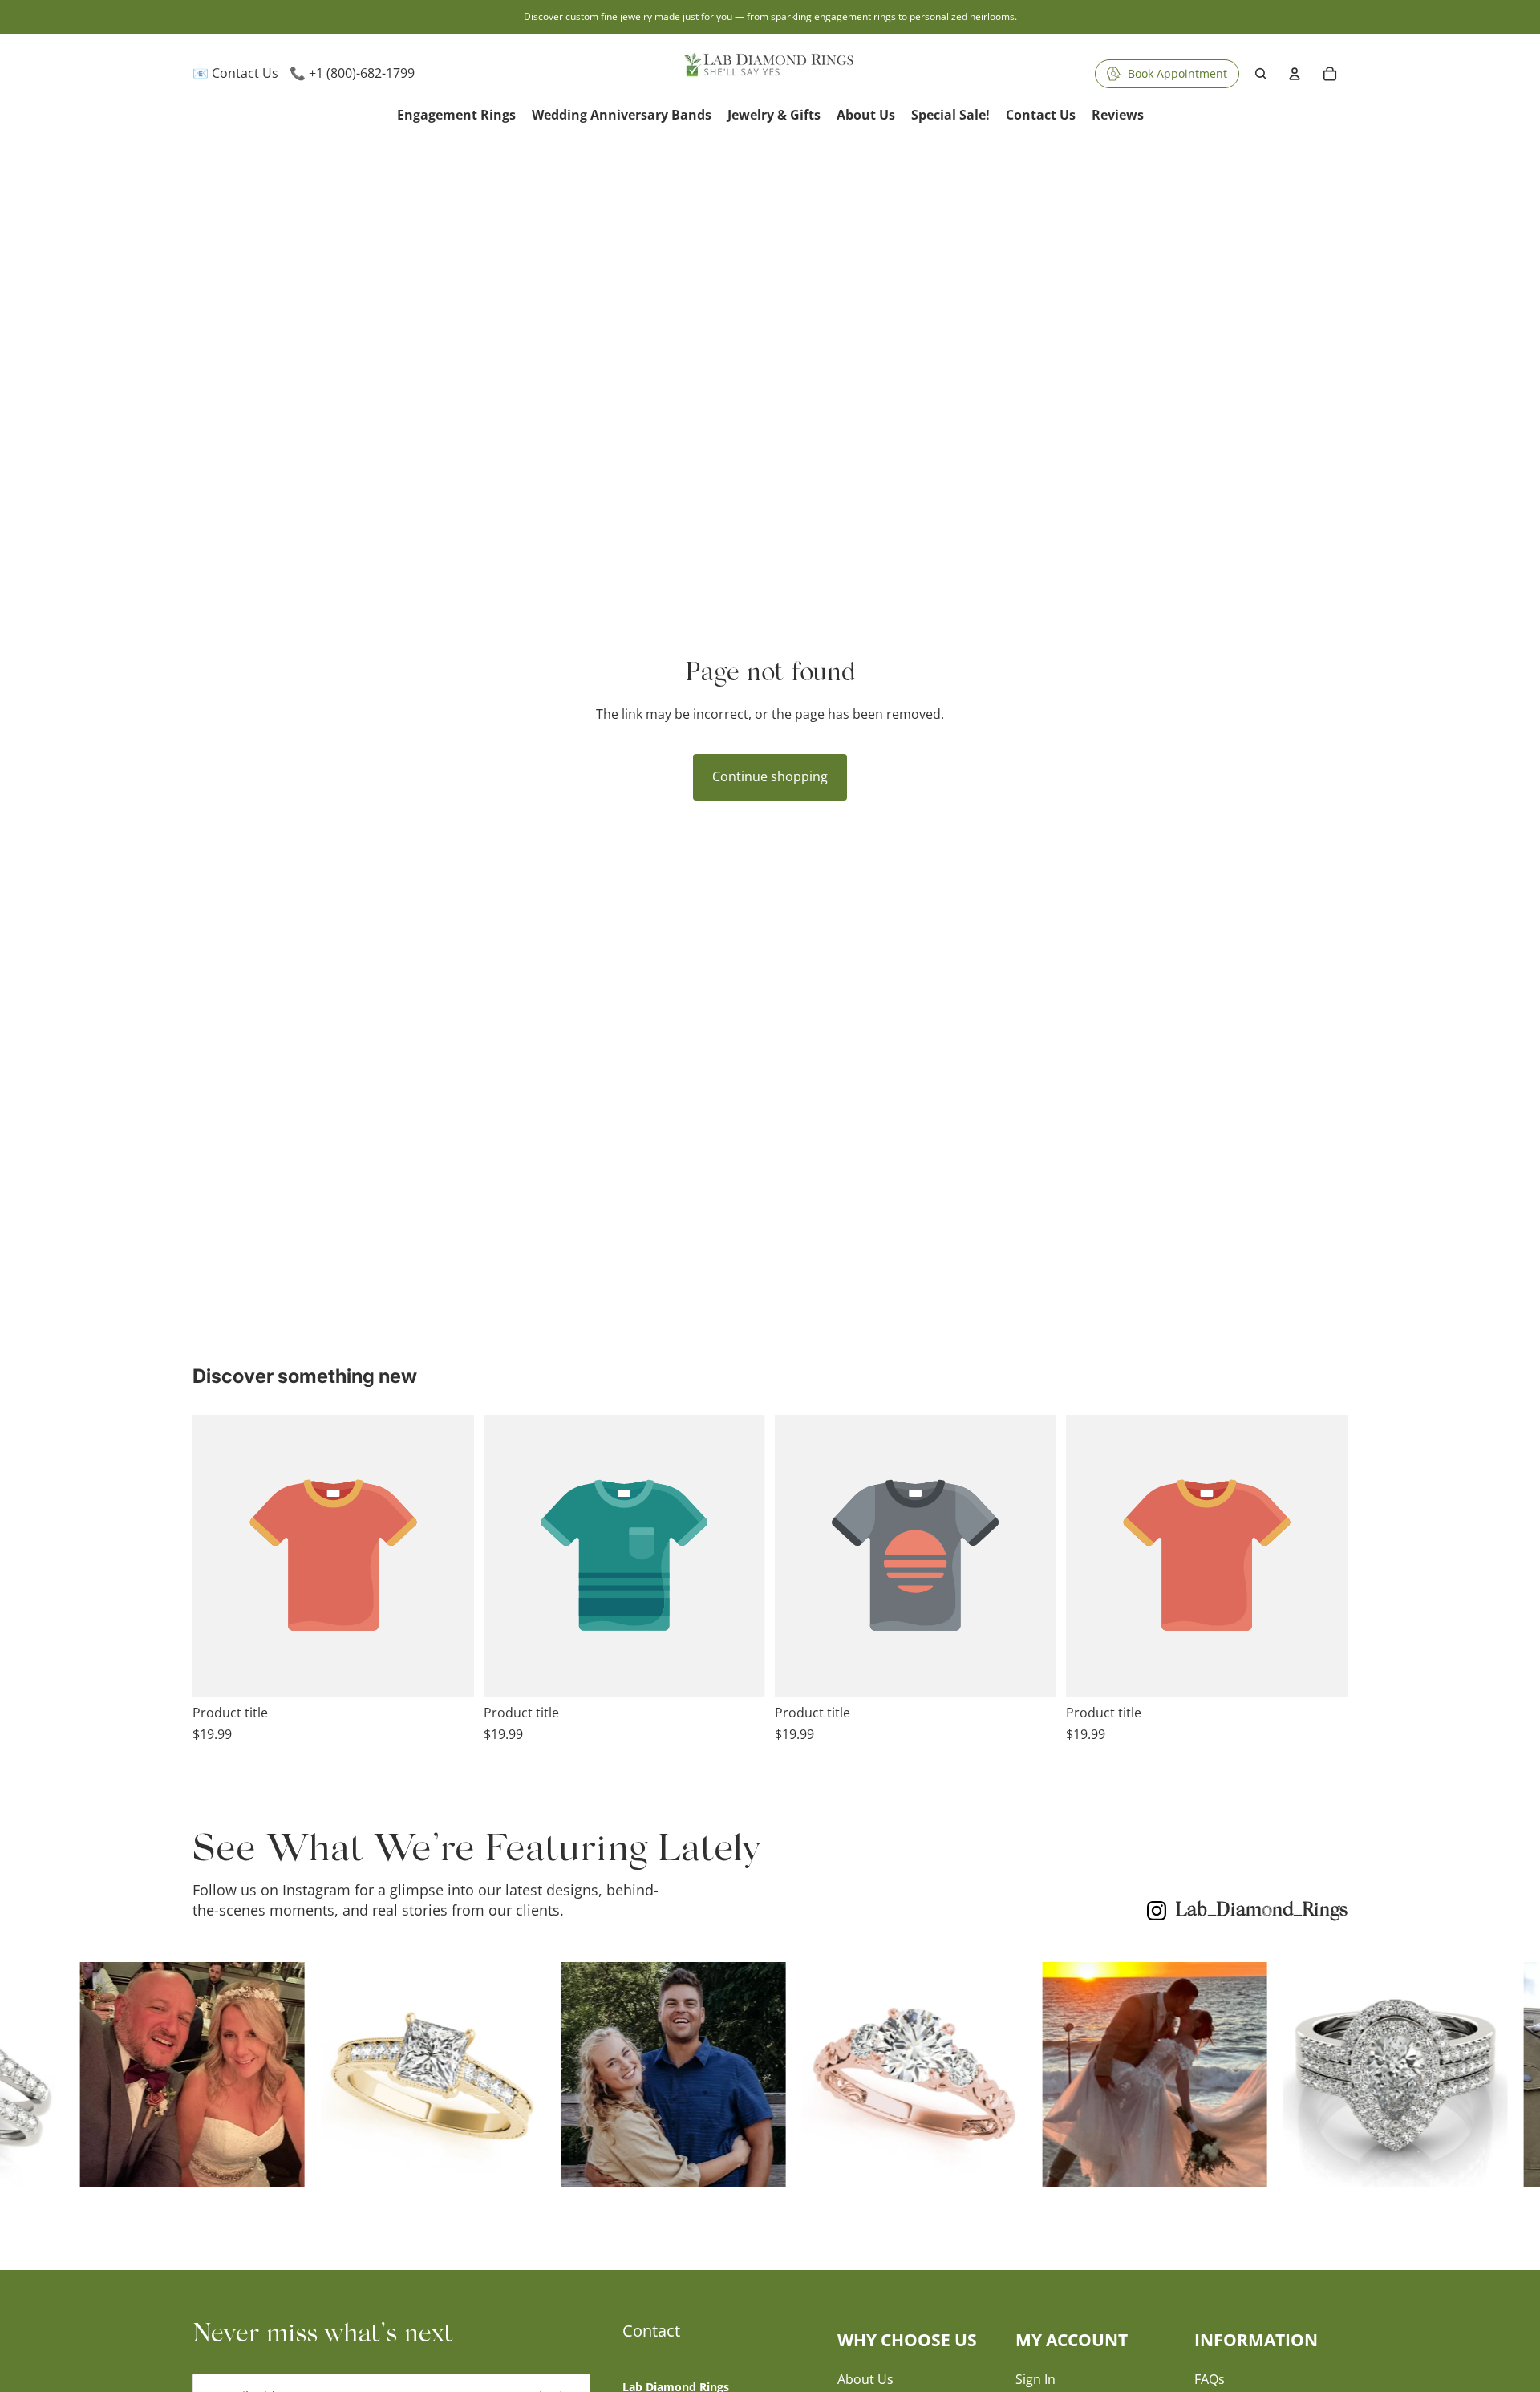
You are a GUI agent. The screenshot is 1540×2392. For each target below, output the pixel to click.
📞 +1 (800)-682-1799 (352, 73)
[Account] (1295, 74)
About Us (865, 2379)
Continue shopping (770, 776)
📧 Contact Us (235, 73)
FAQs (1210, 2379)
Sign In (1035, 2379)
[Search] (1261, 74)
